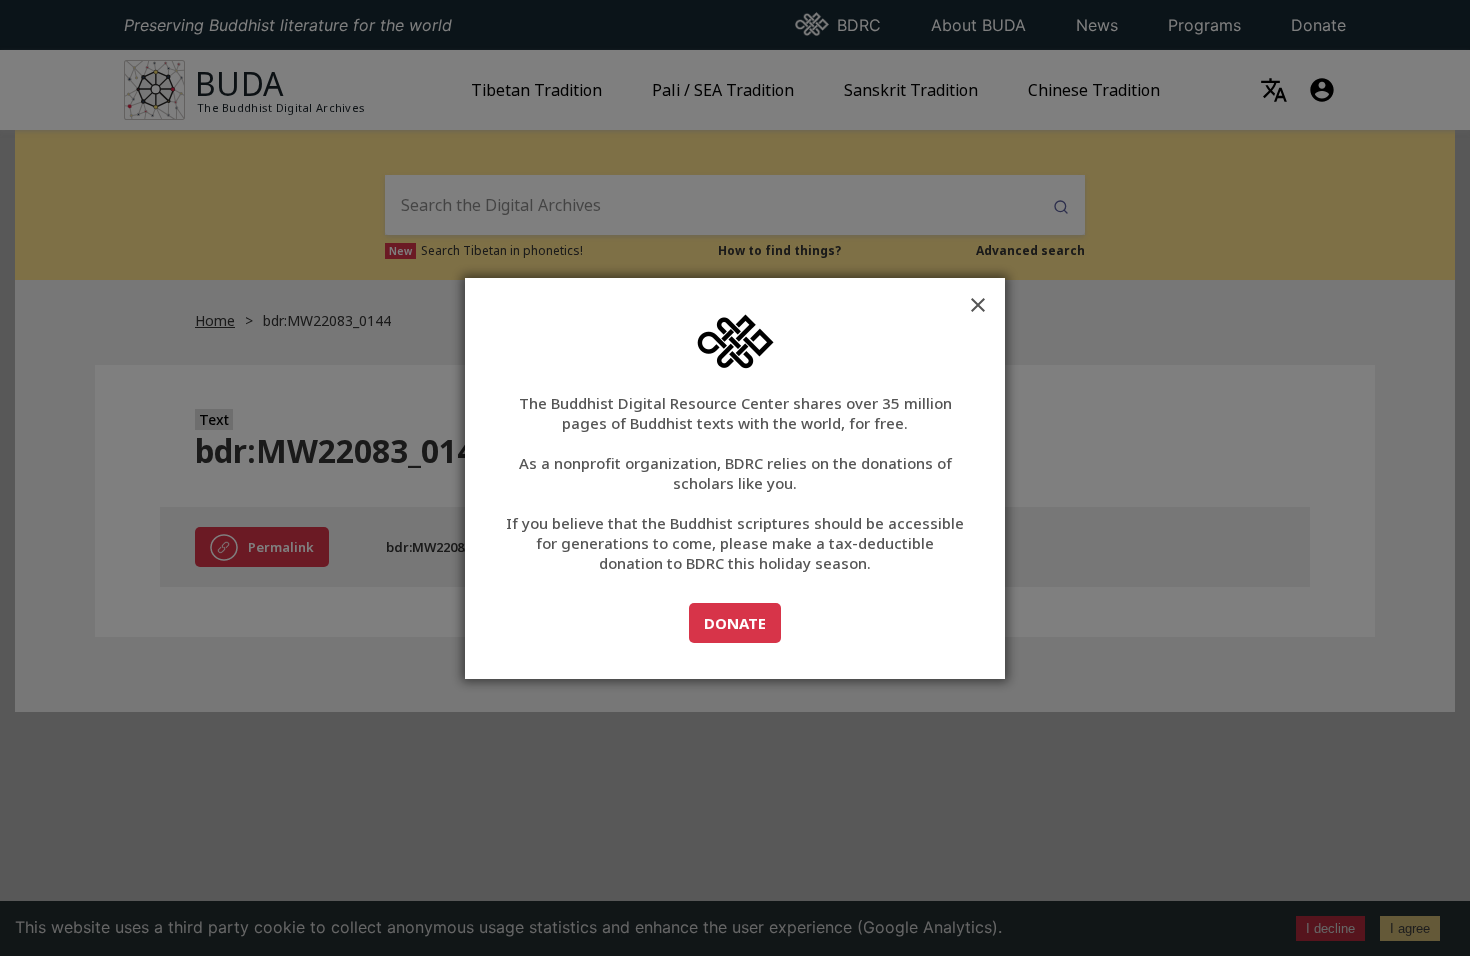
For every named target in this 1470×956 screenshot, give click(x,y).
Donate (742, 622)
